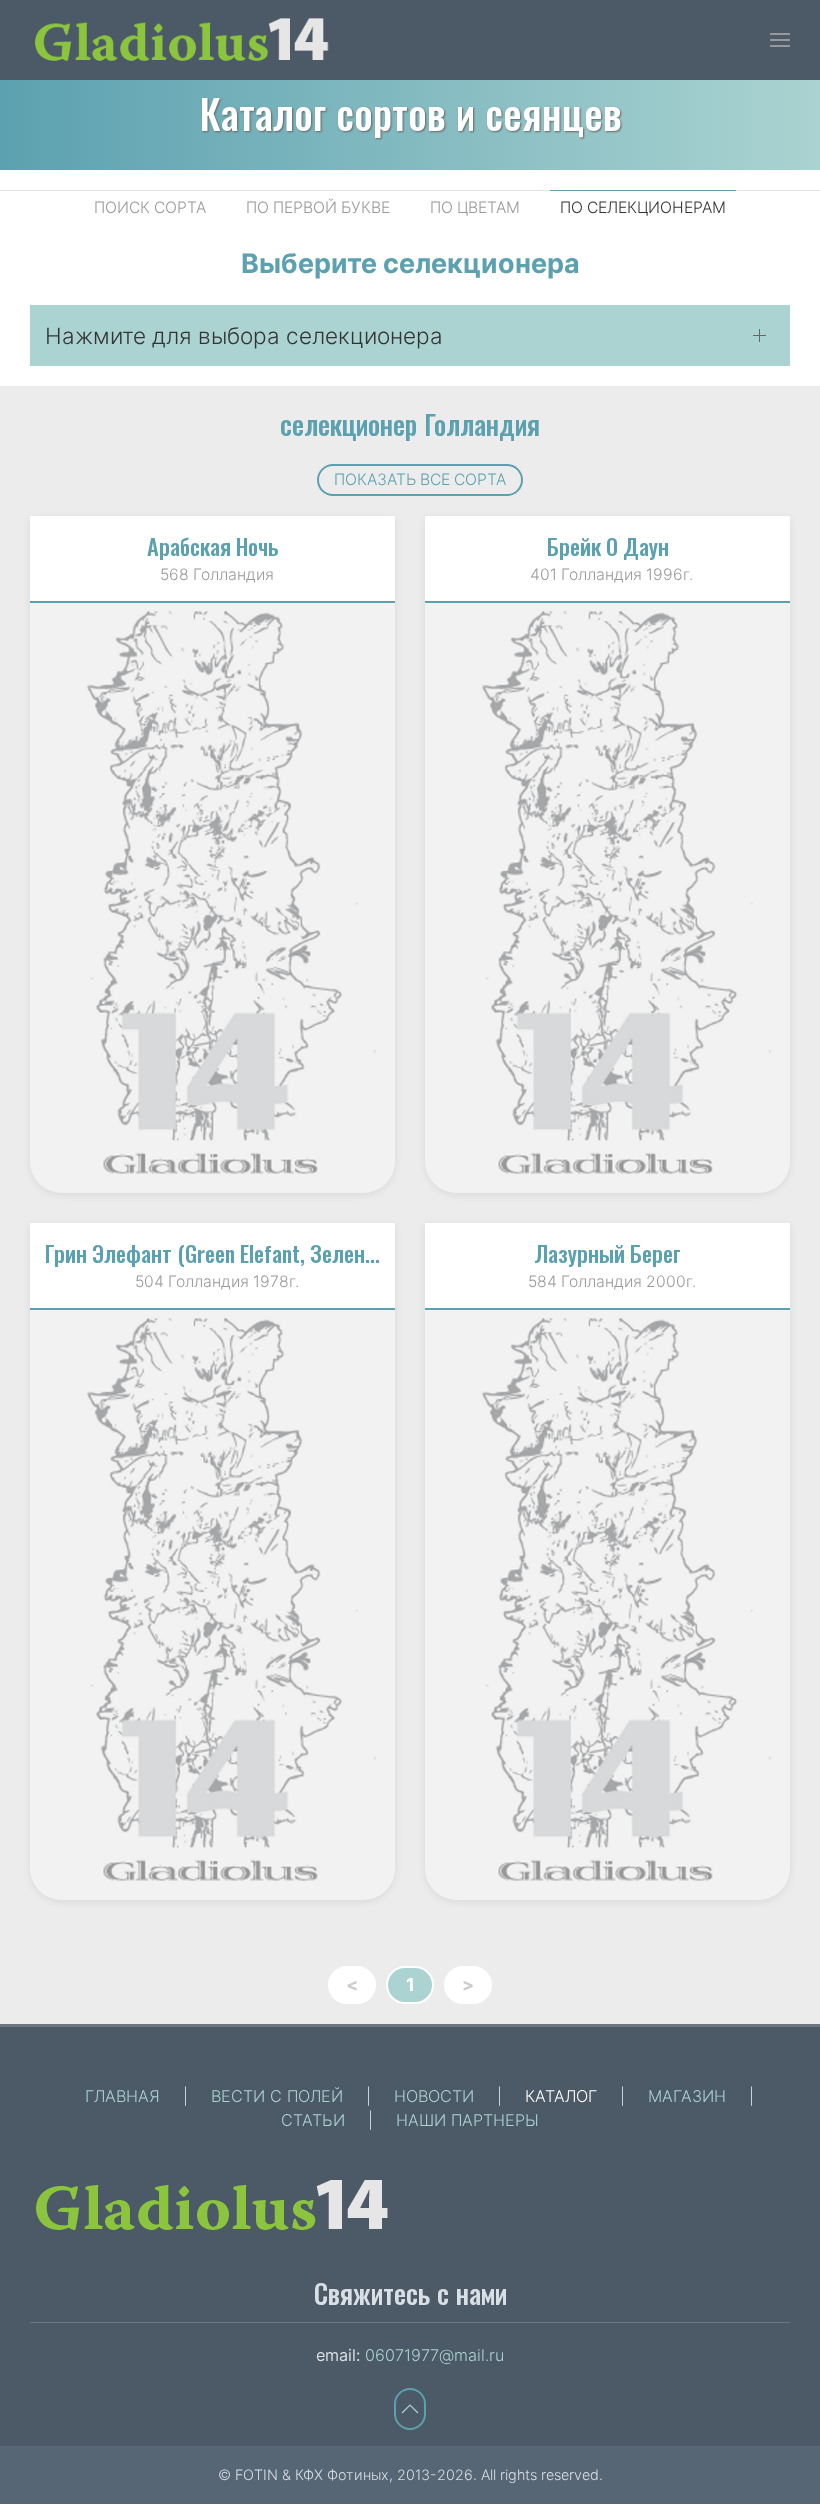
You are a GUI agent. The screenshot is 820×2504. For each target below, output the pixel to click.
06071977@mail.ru (434, 2355)
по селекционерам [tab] (643, 207)
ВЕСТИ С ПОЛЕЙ (277, 2096)
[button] (780, 40)
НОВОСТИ (434, 2096)
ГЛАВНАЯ (122, 2096)
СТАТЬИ (313, 2120)
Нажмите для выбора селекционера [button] (244, 335)
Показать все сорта (420, 479)
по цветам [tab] (475, 207)
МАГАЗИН (687, 2096)
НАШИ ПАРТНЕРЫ (467, 2120)
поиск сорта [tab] (150, 207)
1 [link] (410, 1984)
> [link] (468, 1984)
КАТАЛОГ (561, 2096)
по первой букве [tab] (318, 207)
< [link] (352, 1984)
